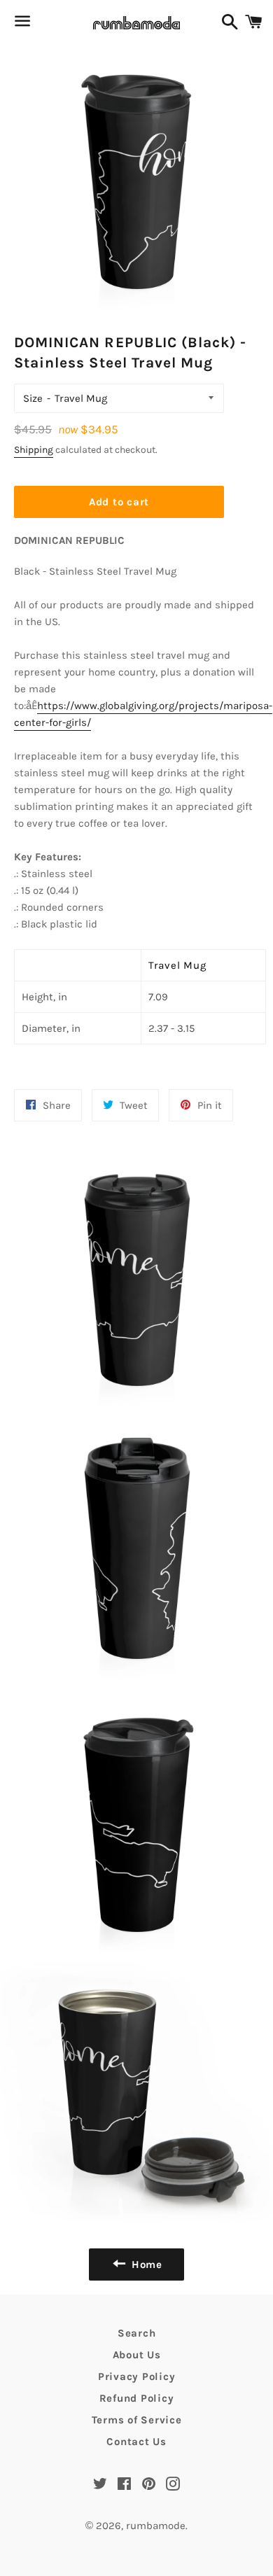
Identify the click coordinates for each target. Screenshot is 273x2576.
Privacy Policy (137, 2376)
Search (137, 2333)
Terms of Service (137, 2420)
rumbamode (156, 2526)
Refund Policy (137, 2398)
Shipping (34, 450)
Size (33, 398)
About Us (137, 2355)
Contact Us (136, 2442)
